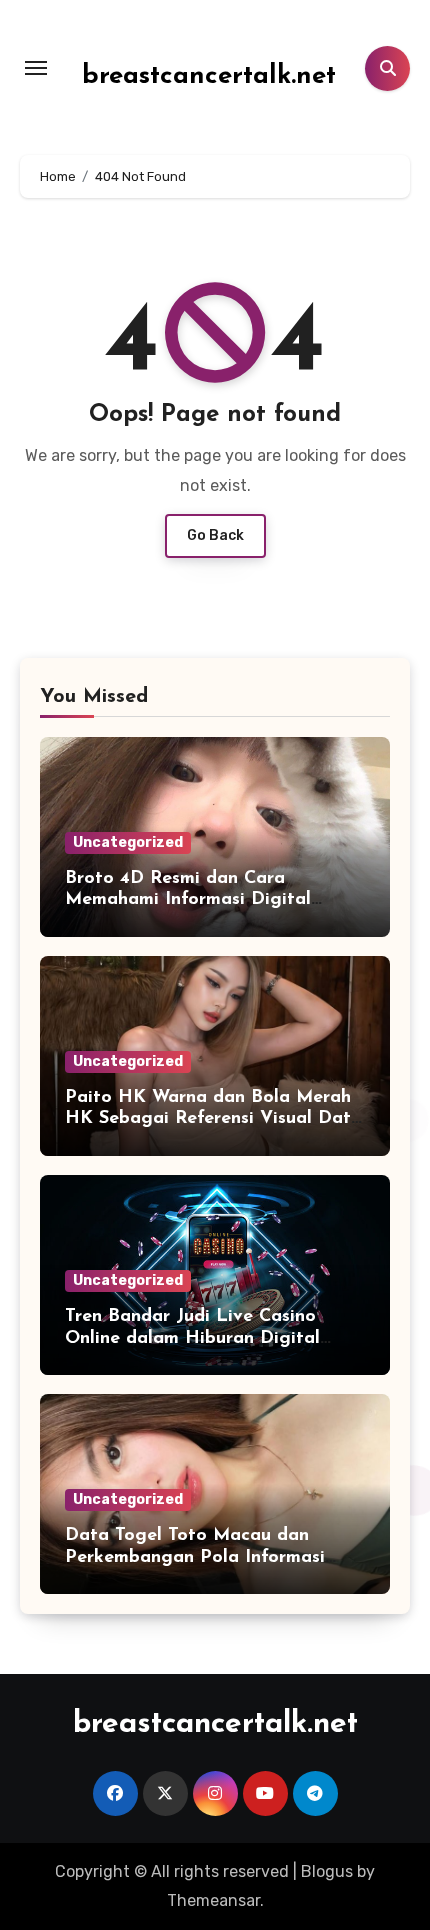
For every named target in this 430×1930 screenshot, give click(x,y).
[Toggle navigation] (36, 68)
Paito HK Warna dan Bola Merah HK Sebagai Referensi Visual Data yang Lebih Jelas (213, 1119)
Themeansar (213, 1900)
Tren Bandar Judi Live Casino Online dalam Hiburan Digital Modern (192, 1338)
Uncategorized (128, 842)
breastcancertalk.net (209, 76)
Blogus (327, 1871)
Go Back (215, 535)
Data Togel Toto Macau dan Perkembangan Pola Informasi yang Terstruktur (195, 1557)
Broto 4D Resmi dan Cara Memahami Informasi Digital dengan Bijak (188, 900)
